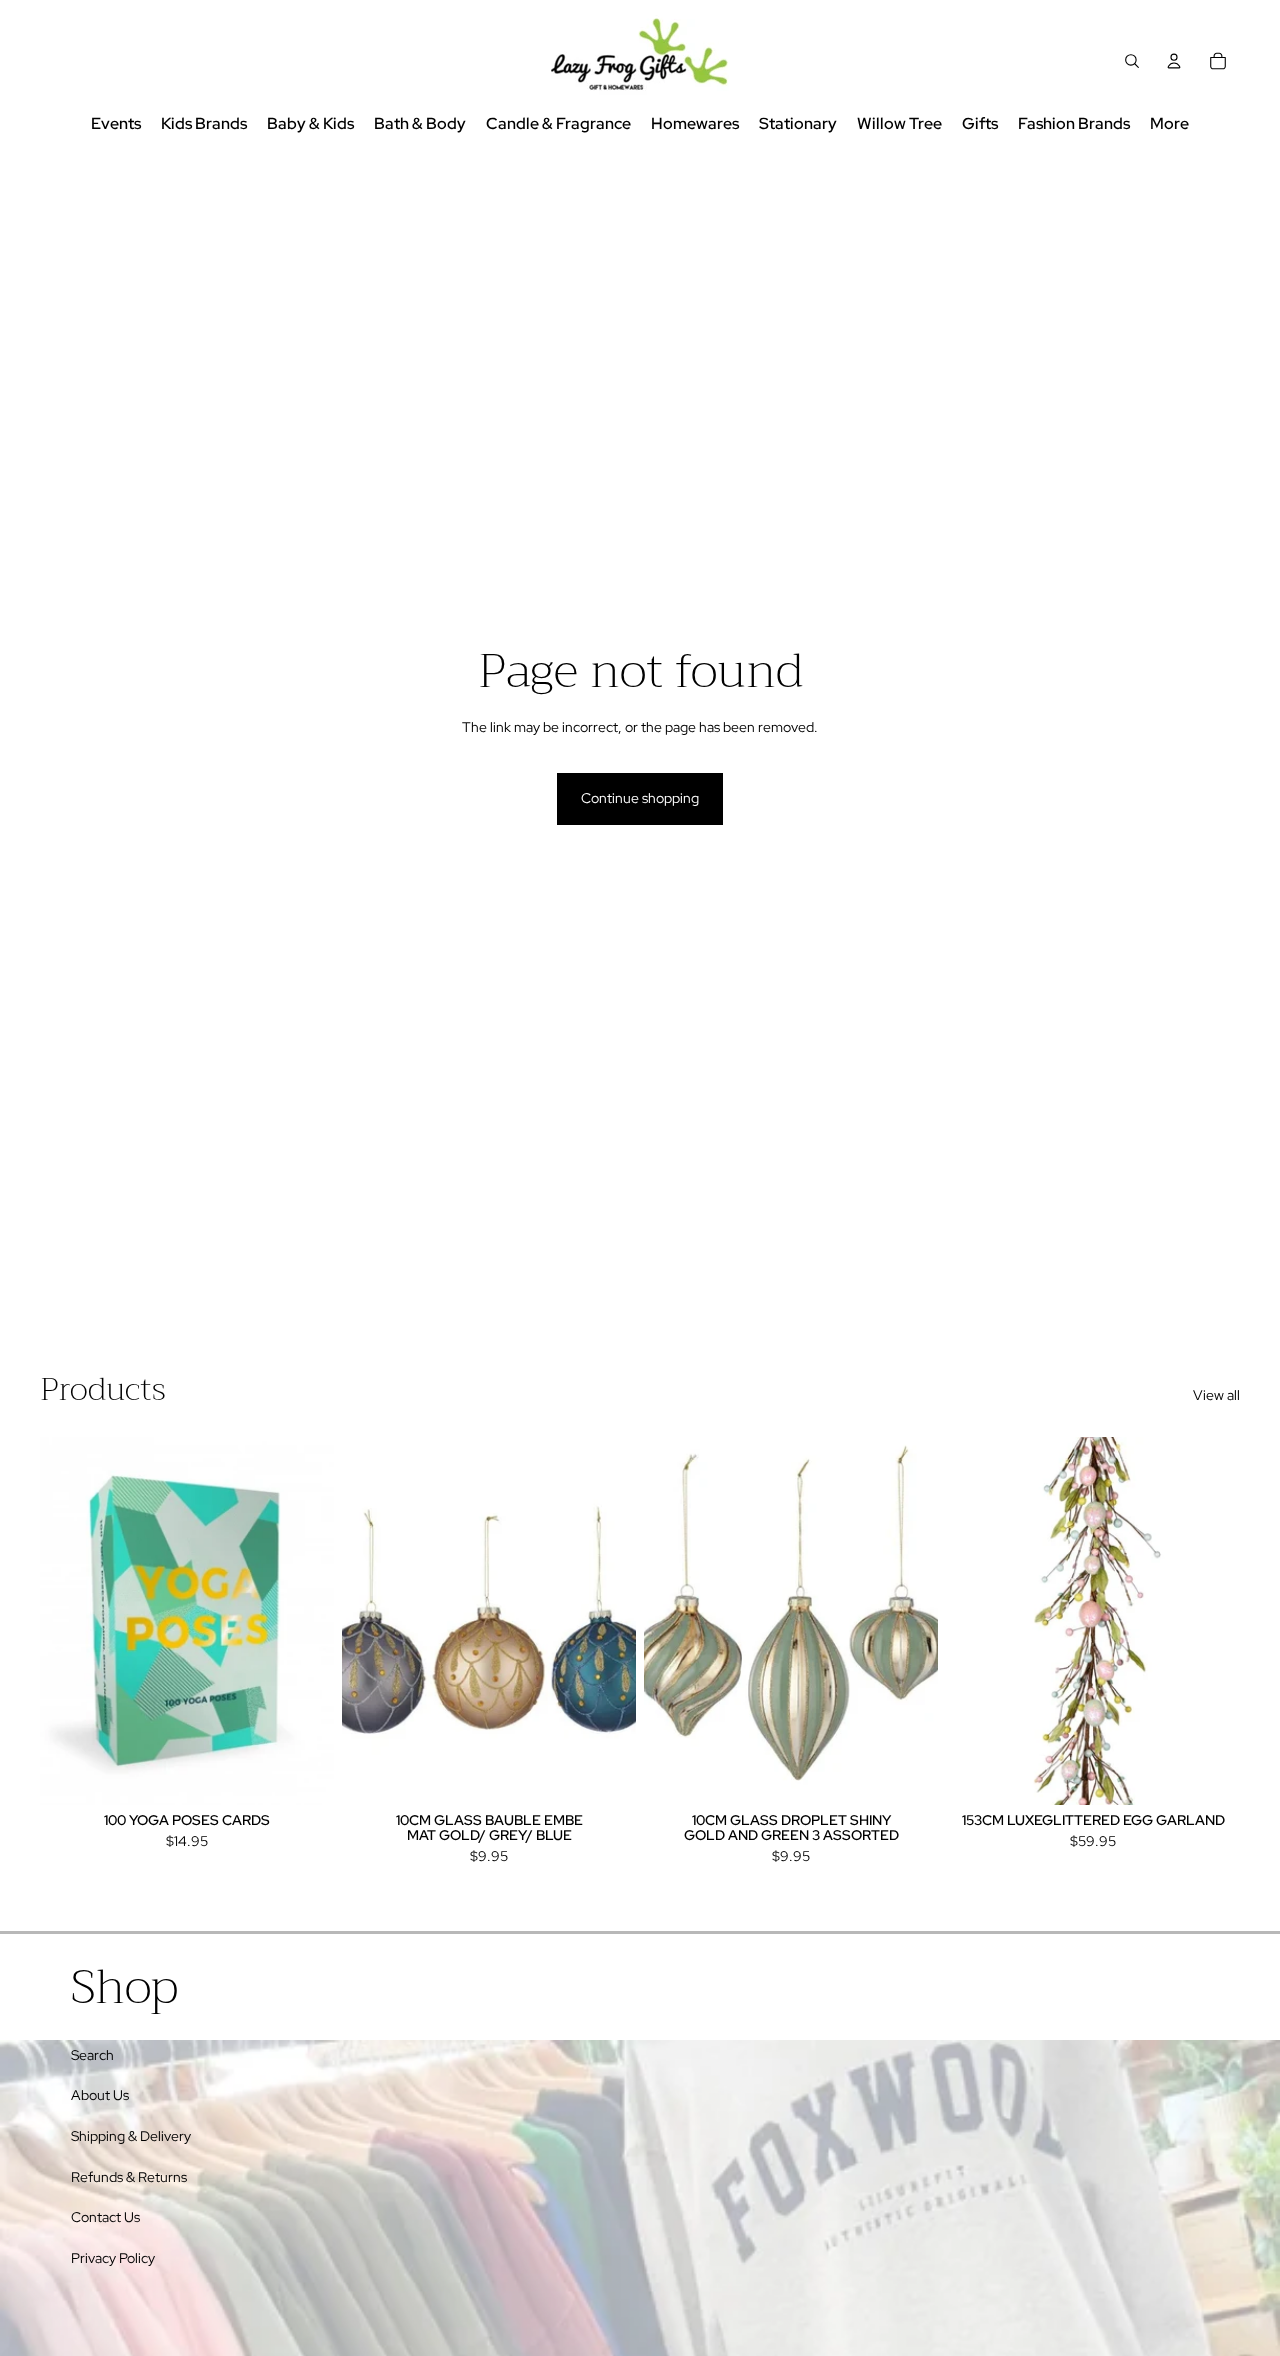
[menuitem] (1169, 124)
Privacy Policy (113, 2258)
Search (92, 2055)
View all (1216, 1395)
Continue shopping (640, 798)
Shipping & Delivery (131, 2136)
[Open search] (1132, 61)
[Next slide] (304, 1620)
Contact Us (105, 2217)
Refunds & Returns (129, 2177)
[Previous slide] (70, 1620)
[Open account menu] (1174, 61)
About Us (100, 2095)
